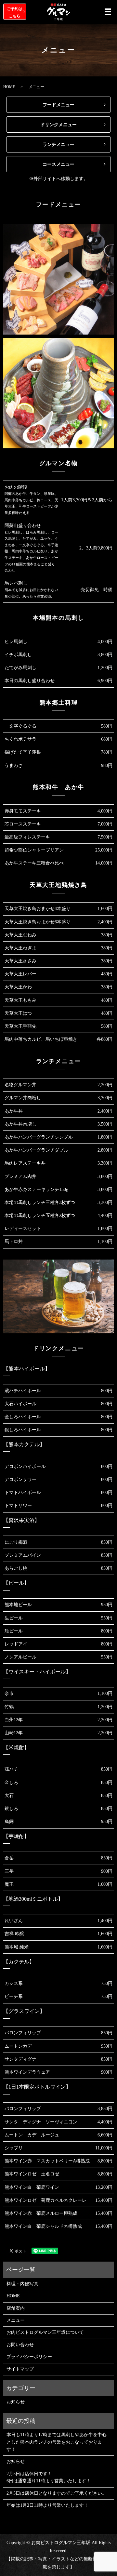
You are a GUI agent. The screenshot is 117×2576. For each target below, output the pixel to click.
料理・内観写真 (22, 2284)
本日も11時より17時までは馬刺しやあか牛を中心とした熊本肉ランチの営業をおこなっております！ (57, 2442)
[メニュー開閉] (108, 12)
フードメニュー (58, 105)
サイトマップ (20, 2369)
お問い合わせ (20, 2345)
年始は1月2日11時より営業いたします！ (47, 2505)
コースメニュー (58, 164)
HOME (9, 87)
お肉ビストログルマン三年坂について (45, 2332)
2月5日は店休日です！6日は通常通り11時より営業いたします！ (49, 2477)
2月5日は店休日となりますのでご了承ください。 (57, 2493)
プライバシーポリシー (29, 2357)
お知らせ (16, 2402)
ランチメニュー (58, 145)
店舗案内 (16, 2308)
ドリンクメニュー (58, 125)
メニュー (16, 2320)
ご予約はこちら (15, 12)
